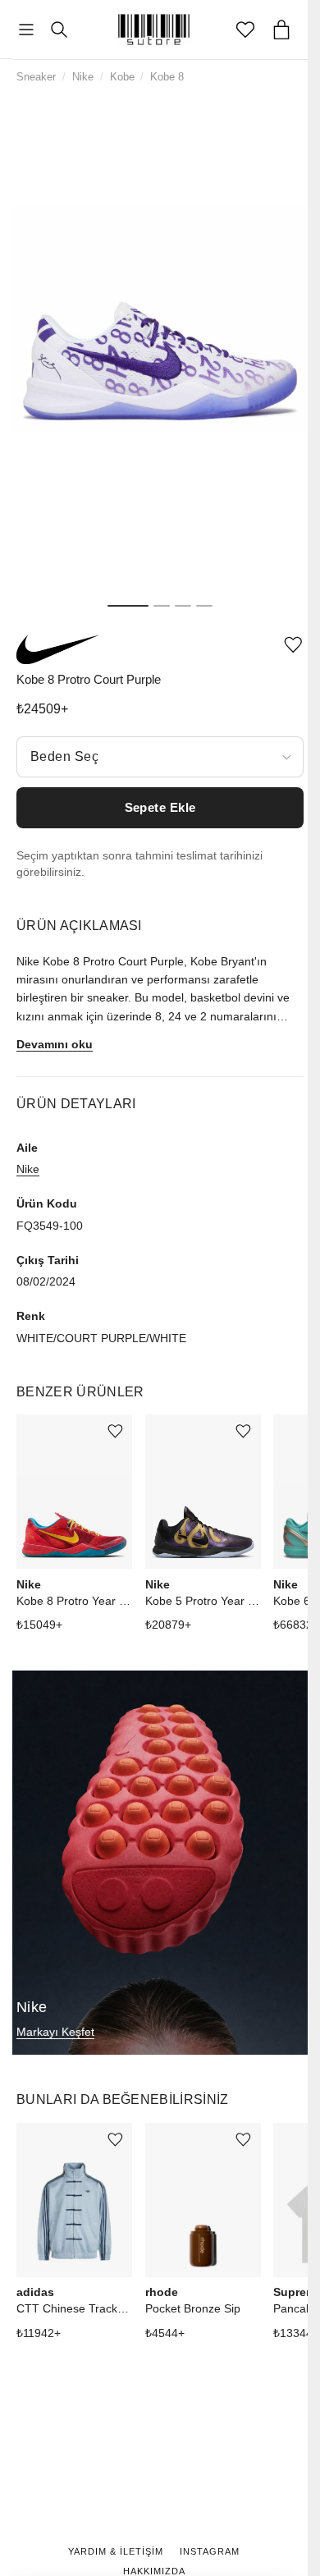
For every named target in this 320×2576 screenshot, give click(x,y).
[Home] (154, 30)
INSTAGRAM (210, 2551)
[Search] (59, 30)
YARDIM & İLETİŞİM (116, 2551)
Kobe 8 (167, 77)
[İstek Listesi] (245, 30)
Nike (83, 77)
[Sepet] (281, 30)
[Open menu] (26, 30)
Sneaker (36, 77)
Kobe (122, 77)
